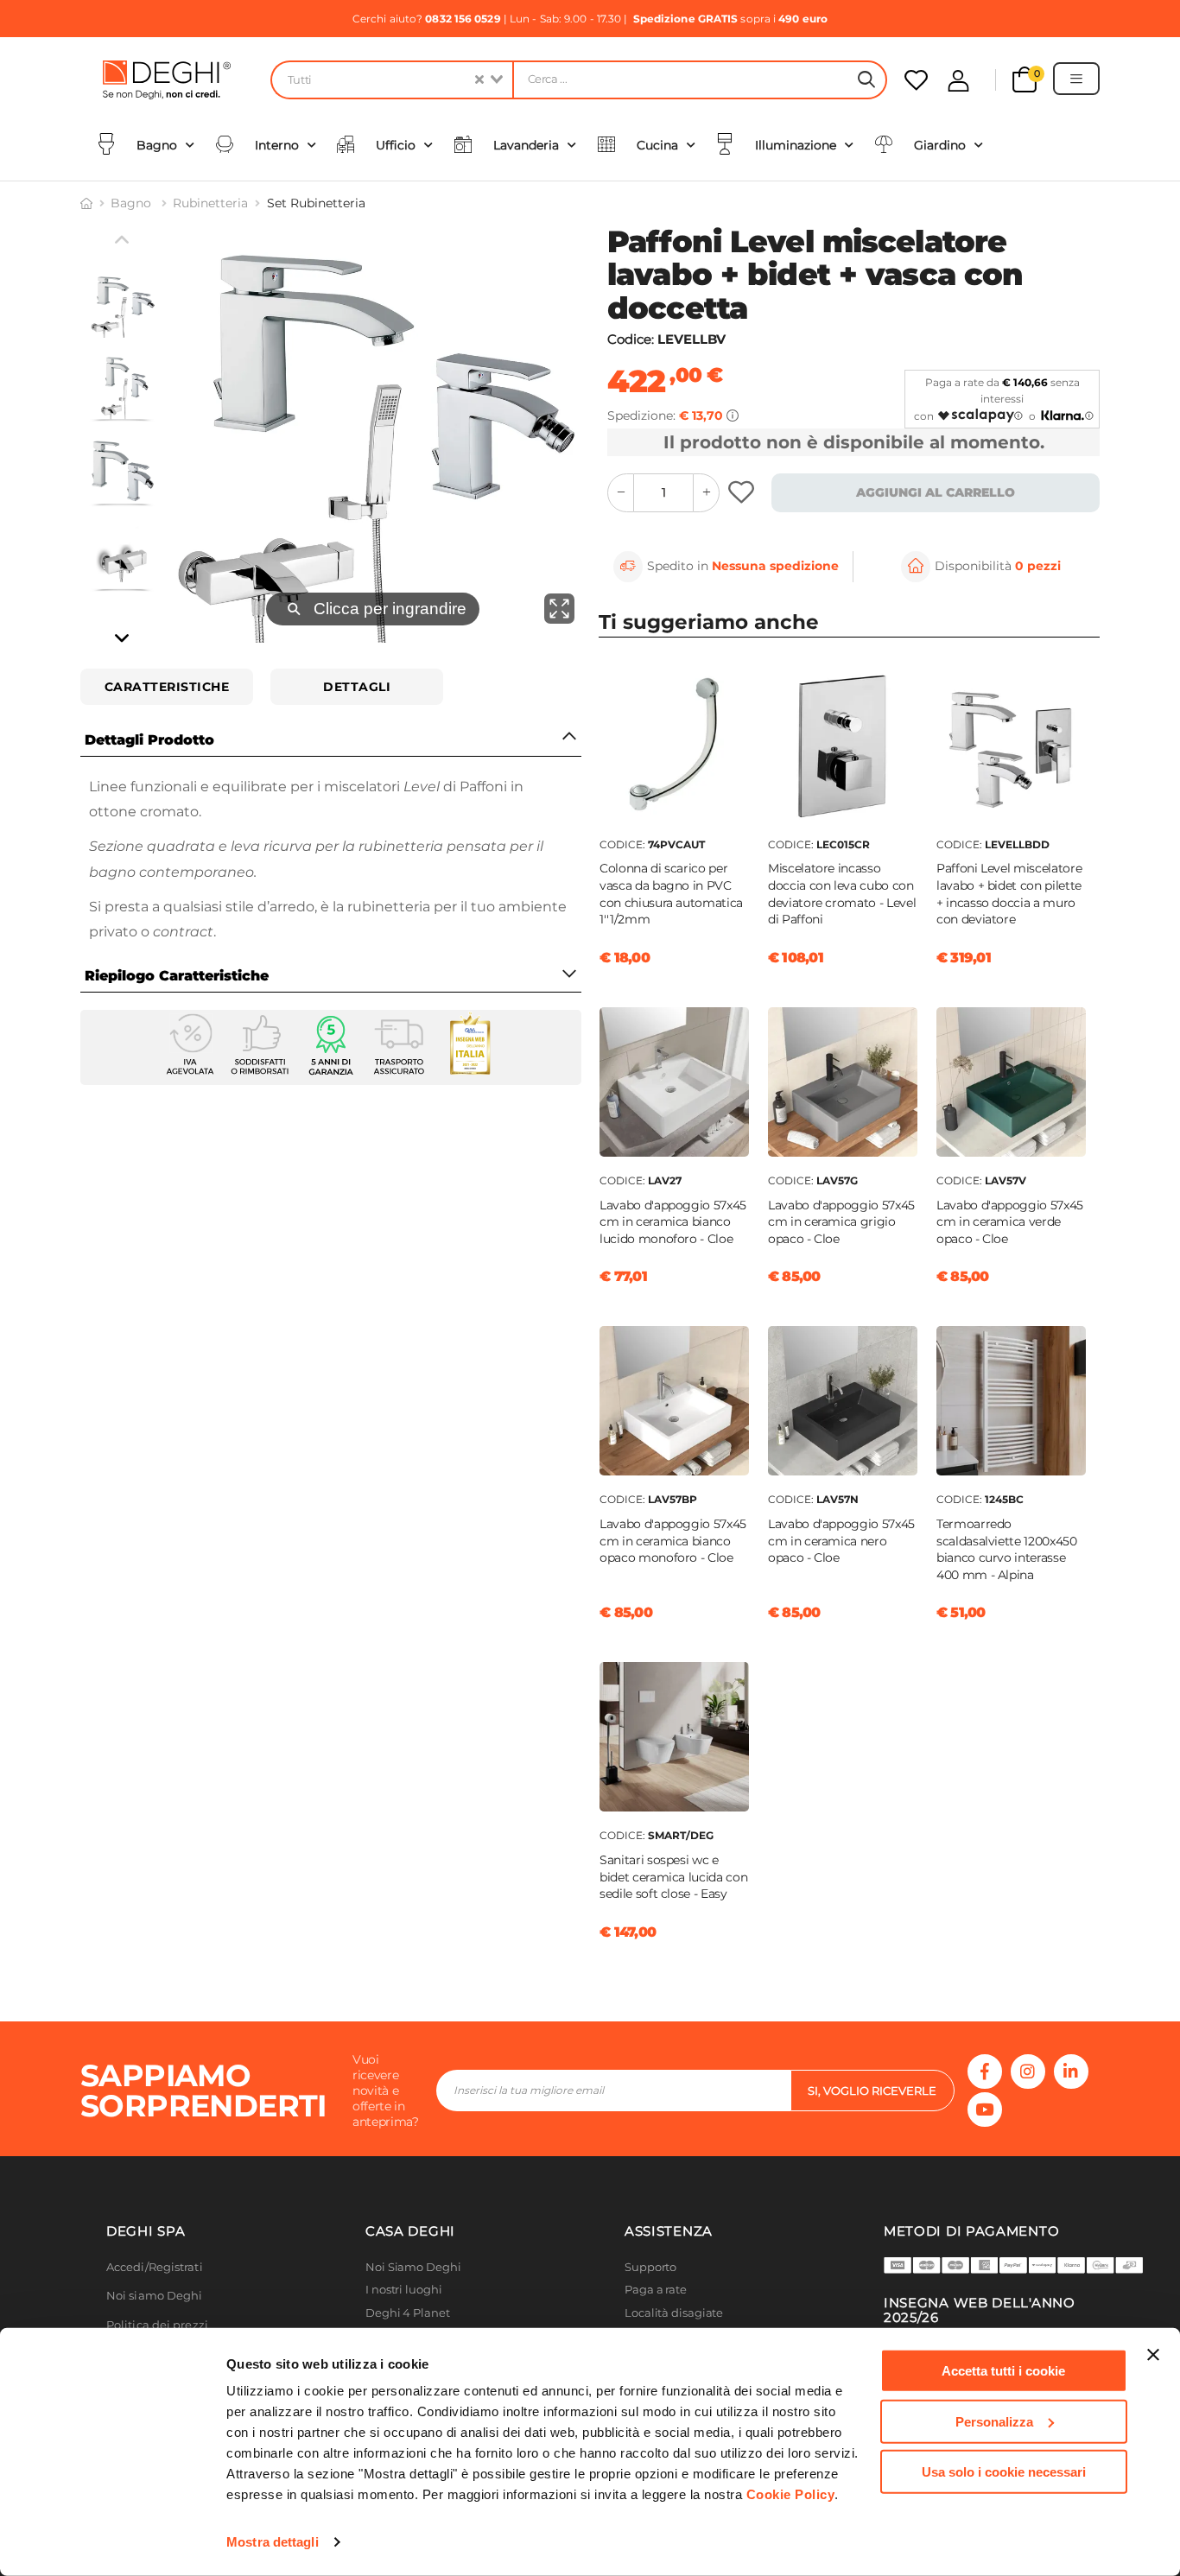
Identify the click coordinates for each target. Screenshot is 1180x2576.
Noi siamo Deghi (155, 2296)
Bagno (133, 203)
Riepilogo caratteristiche (177, 976)
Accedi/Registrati (155, 2267)
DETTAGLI (357, 687)
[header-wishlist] (916, 80)
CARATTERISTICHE (167, 687)
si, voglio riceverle (872, 2091)
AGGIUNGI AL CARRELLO (936, 492)
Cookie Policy (791, 2494)
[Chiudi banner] (1153, 2355)
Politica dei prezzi (157, 2325)
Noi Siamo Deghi (413, 2267)
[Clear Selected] (479, 80)
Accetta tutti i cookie (1003, 2371)
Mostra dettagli (273, 2542)
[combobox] (391, 80)
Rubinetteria (210, 203)
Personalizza (994, 2421)
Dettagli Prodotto (149, 740)
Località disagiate (674, 2313)
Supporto (650, 2267)
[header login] (958, 81)
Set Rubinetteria (316, 203)
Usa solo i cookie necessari (1004, 2472)
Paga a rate (656, 2290)
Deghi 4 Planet (408, 2313)
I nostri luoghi (404, 2290)
